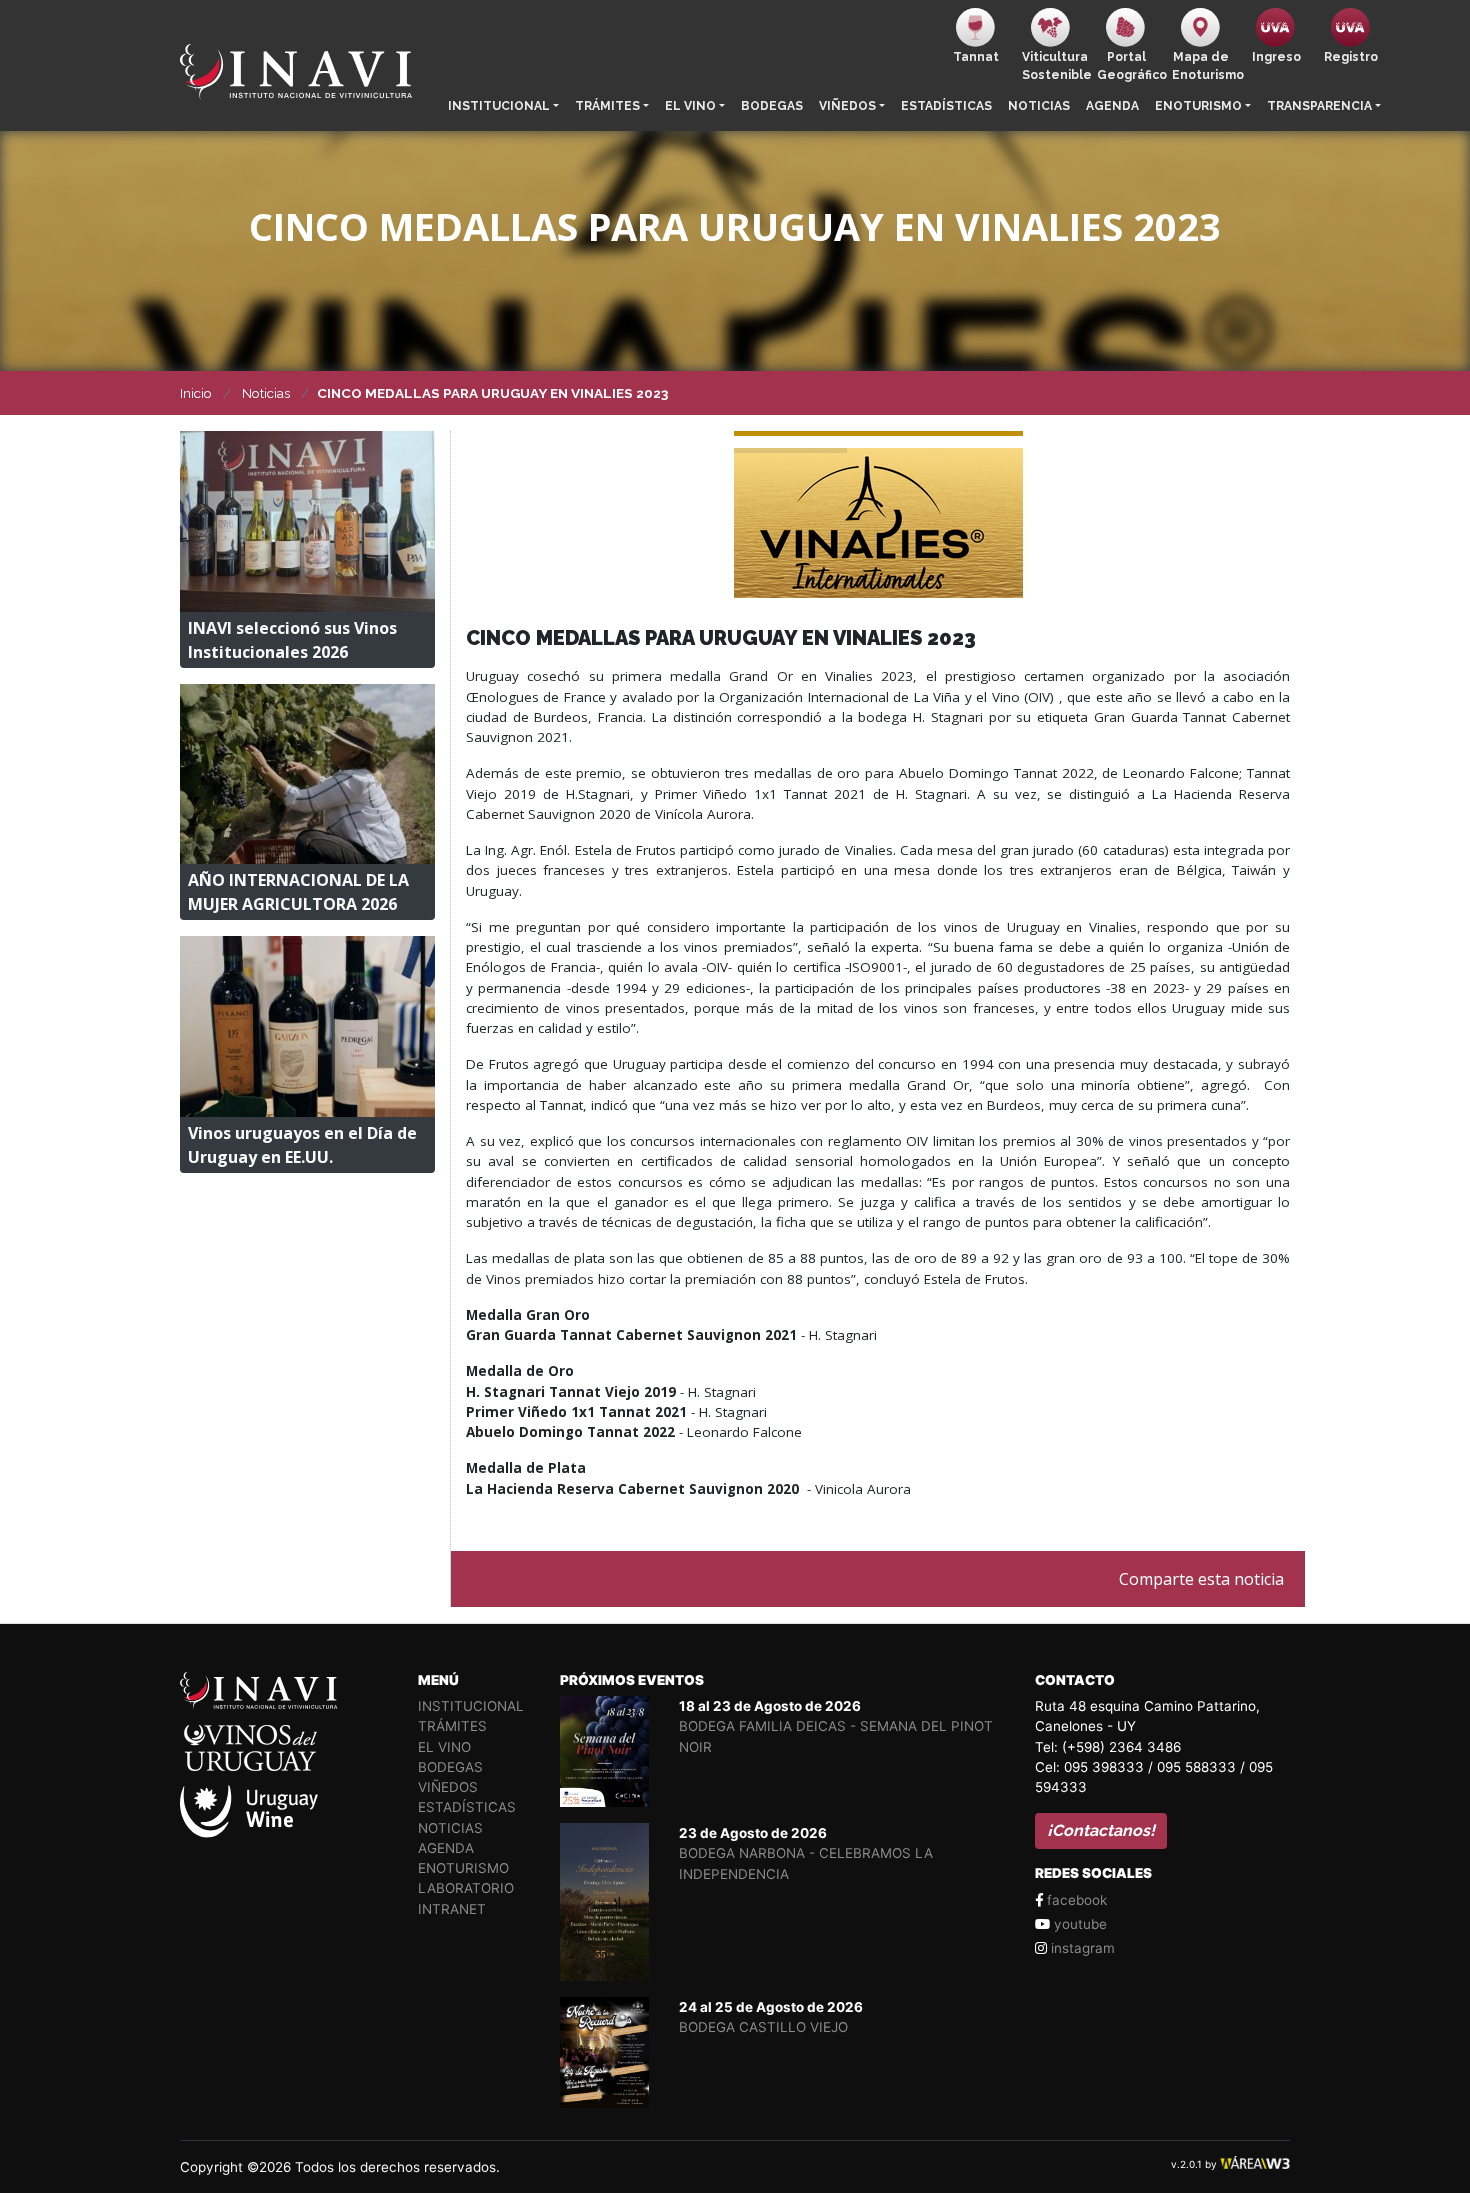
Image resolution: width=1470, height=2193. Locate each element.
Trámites (607, 106)
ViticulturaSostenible (1055, 66)
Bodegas (772, 106)
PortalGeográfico (1130, 66)
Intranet (452, 1909)
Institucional (499, 106)
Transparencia (1319, 106)
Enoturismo (1198, 106)
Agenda (1112, 106)
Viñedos (847, 106)
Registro (1351, 57)
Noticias (1039, 106)
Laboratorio (466, 1888)
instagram (1081, 1948)
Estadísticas (946, 106)
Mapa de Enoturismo (1205, 66)
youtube (1078, 1924)
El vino (690, 106)
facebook (1075, 1900)
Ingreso (1276, 57)
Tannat (976, 57)
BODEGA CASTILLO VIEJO (763, 2027)
